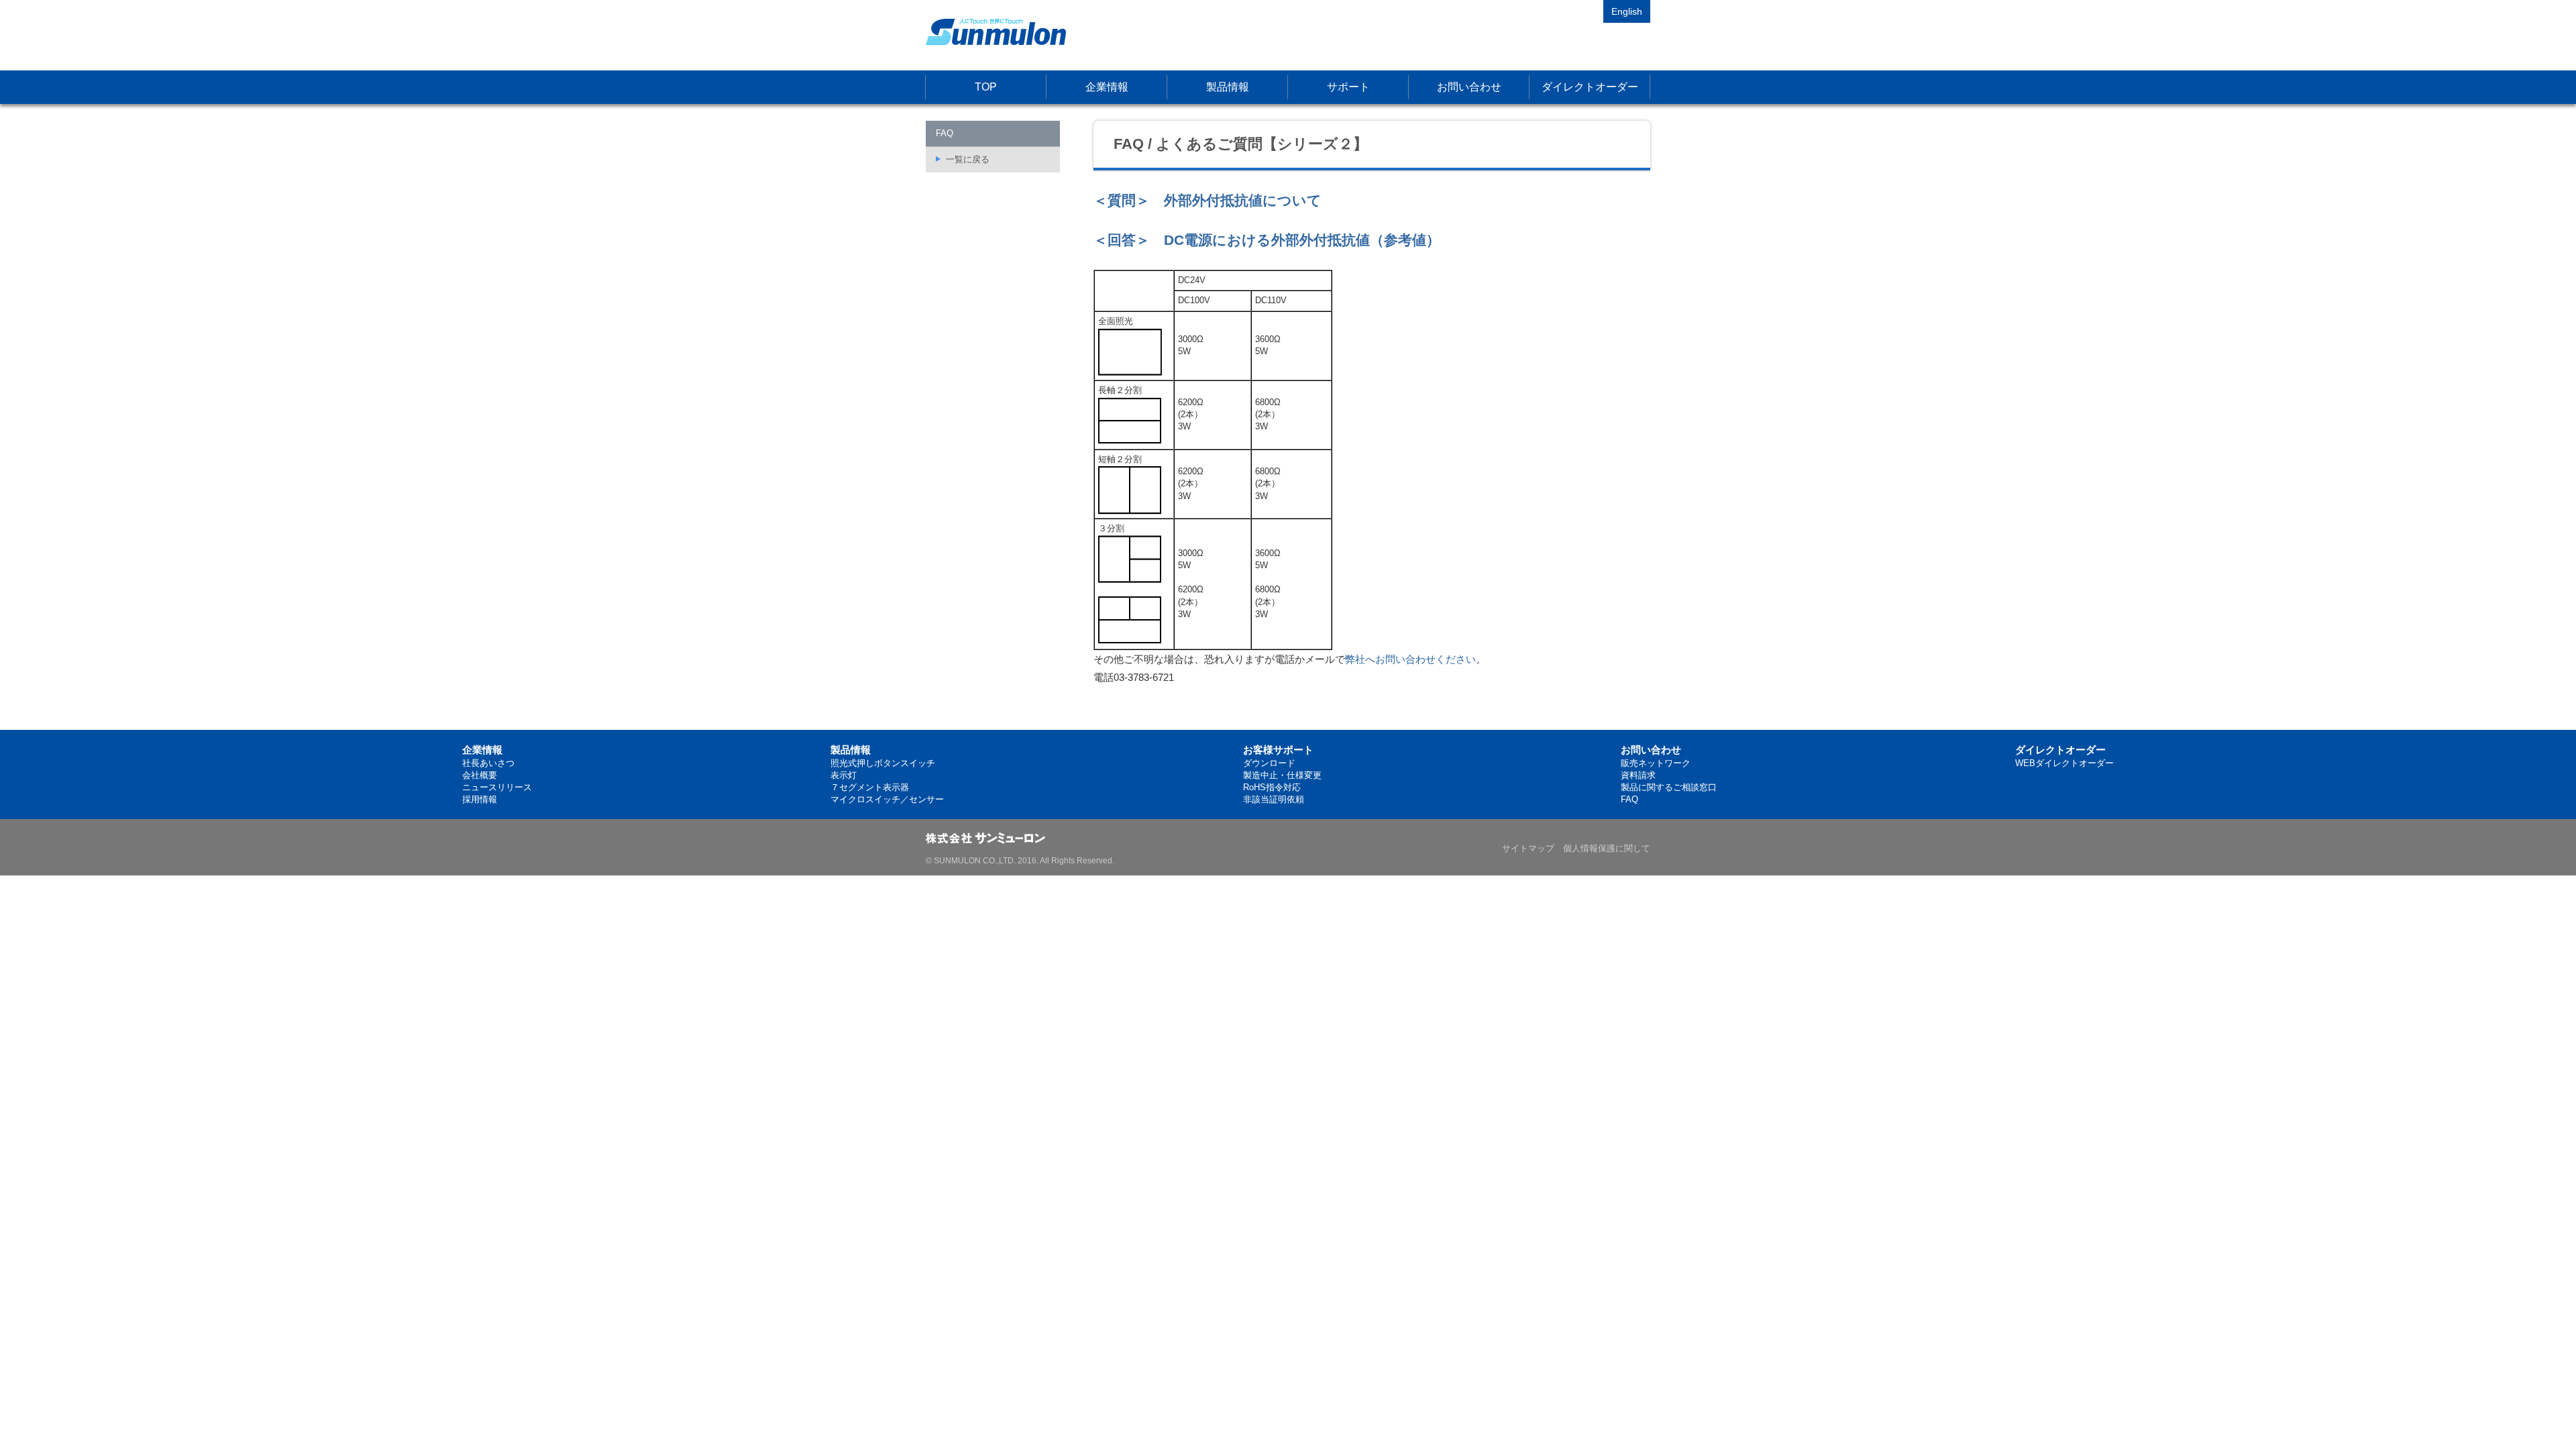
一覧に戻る (968, 159)
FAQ (1629, 799)
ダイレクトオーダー (1590, 87)
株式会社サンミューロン (996, 32)
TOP (986, 87)
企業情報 (1107, 87)
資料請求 (1638, 775)
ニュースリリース (497, 787)
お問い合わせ (1469, 87)
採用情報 (480, 799)
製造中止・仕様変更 (1282, 775)
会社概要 (480, 775)
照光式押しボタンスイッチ (883, 763)
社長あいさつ (488, 763)
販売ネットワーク (1656, 763)
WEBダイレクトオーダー (2064, 763)
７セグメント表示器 (870, 787)
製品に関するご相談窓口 (1669, 787)
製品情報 (1228, 87)
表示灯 (844, 775)
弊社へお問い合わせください (1410, 659)
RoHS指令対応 (1272, 787)
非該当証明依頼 (1274, 799)
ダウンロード (1269, 763)
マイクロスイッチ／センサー (887, 799)
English (1627, 11)
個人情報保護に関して (1607, 848)
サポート (1348, 87)
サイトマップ (1528, 848)
